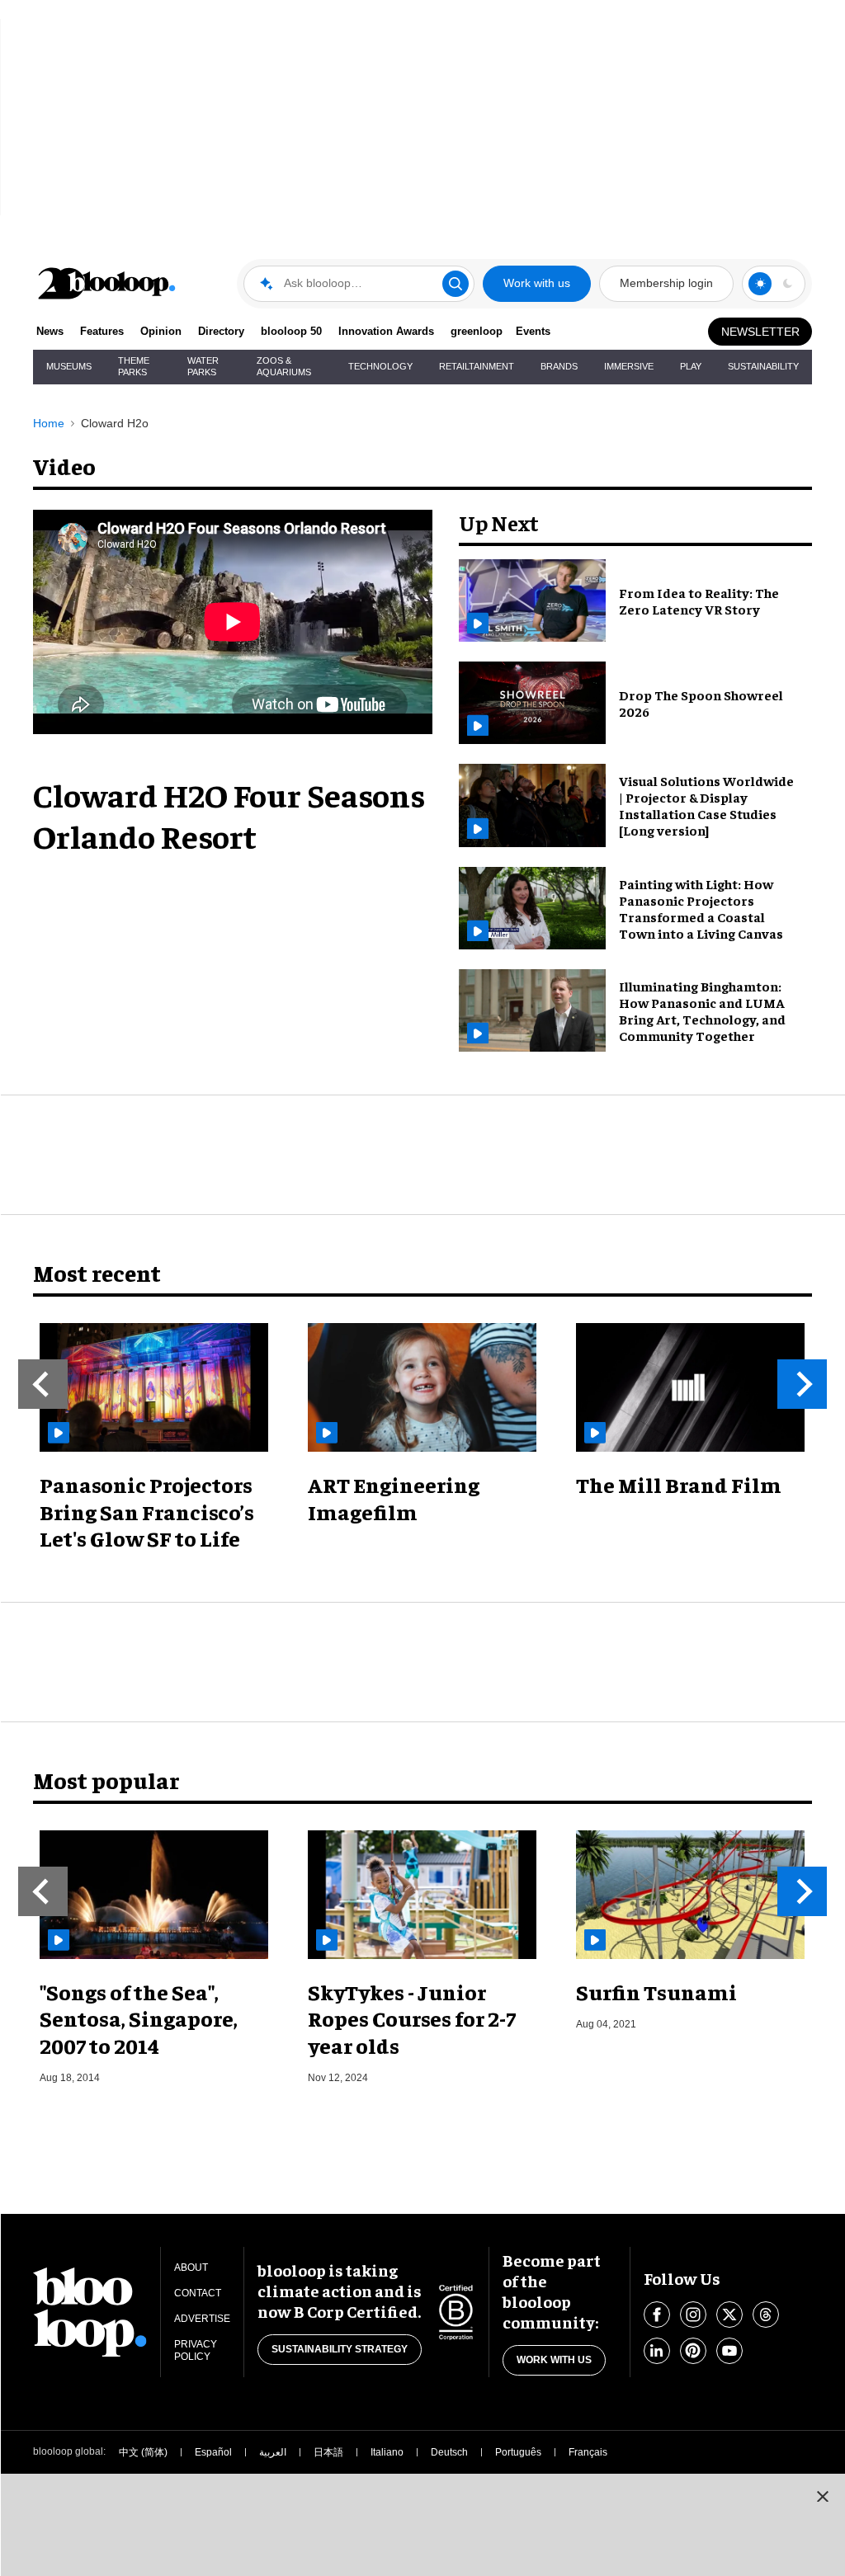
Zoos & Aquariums (284, 366)
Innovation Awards (386, 331)
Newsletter (760, 332)
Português (518, 2452)
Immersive (629, 366)
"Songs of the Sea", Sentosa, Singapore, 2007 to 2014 (139, 2018)
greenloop (477, 331)
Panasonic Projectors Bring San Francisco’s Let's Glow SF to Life (147, 1511)
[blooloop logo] (107, 283)
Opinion (161, 331)
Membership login (666, 283)
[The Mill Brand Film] (690, 1387)
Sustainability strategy (340, 2349)
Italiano (387, 2452)
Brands (559, 366)
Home (49, 423)
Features (102, 331)
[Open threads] (766, 2315)
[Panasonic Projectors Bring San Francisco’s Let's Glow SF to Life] (154, 1387)
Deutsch (449, 2452)
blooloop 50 (291, 331)
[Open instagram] (693, 2315)
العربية (273, 2452)
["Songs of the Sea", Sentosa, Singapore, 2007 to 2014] (154, 1895)
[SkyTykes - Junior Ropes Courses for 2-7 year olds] (422, 1895)
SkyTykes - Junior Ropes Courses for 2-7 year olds (412, 2018)
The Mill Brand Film (679, 1484)
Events (533, 331)
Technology (380, 366)
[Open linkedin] (657, 2351)
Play (691, 366)
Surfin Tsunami (656, 1992)
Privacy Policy (196, 2350)
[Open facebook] (657, 2315)
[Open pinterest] (693, 2351)
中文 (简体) (143, 2452)
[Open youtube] (729, 2351)
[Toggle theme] (760, 284)
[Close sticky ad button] (823, 2496)
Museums (69, 366)
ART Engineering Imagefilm (394, 1498)
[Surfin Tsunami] (690, 1895)
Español (213, 2452)
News (50, 331)
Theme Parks (134, 366)
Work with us (537, 283)
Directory (221, 331)
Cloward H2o (115, 423)
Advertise (202, 2319)
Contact (198, 2293)
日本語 (328, 2452)
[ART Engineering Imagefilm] (422, 1387)
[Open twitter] (729, 2315)
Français (588, 2452)
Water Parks (203, 366)
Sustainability (763, 366)
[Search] (456, 284)
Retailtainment (477, 366)
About (191, 2268)
